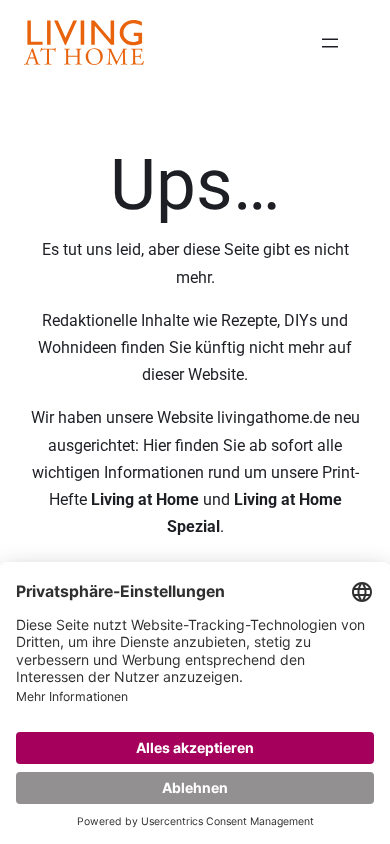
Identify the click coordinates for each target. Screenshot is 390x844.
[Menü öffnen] (330, 43)
